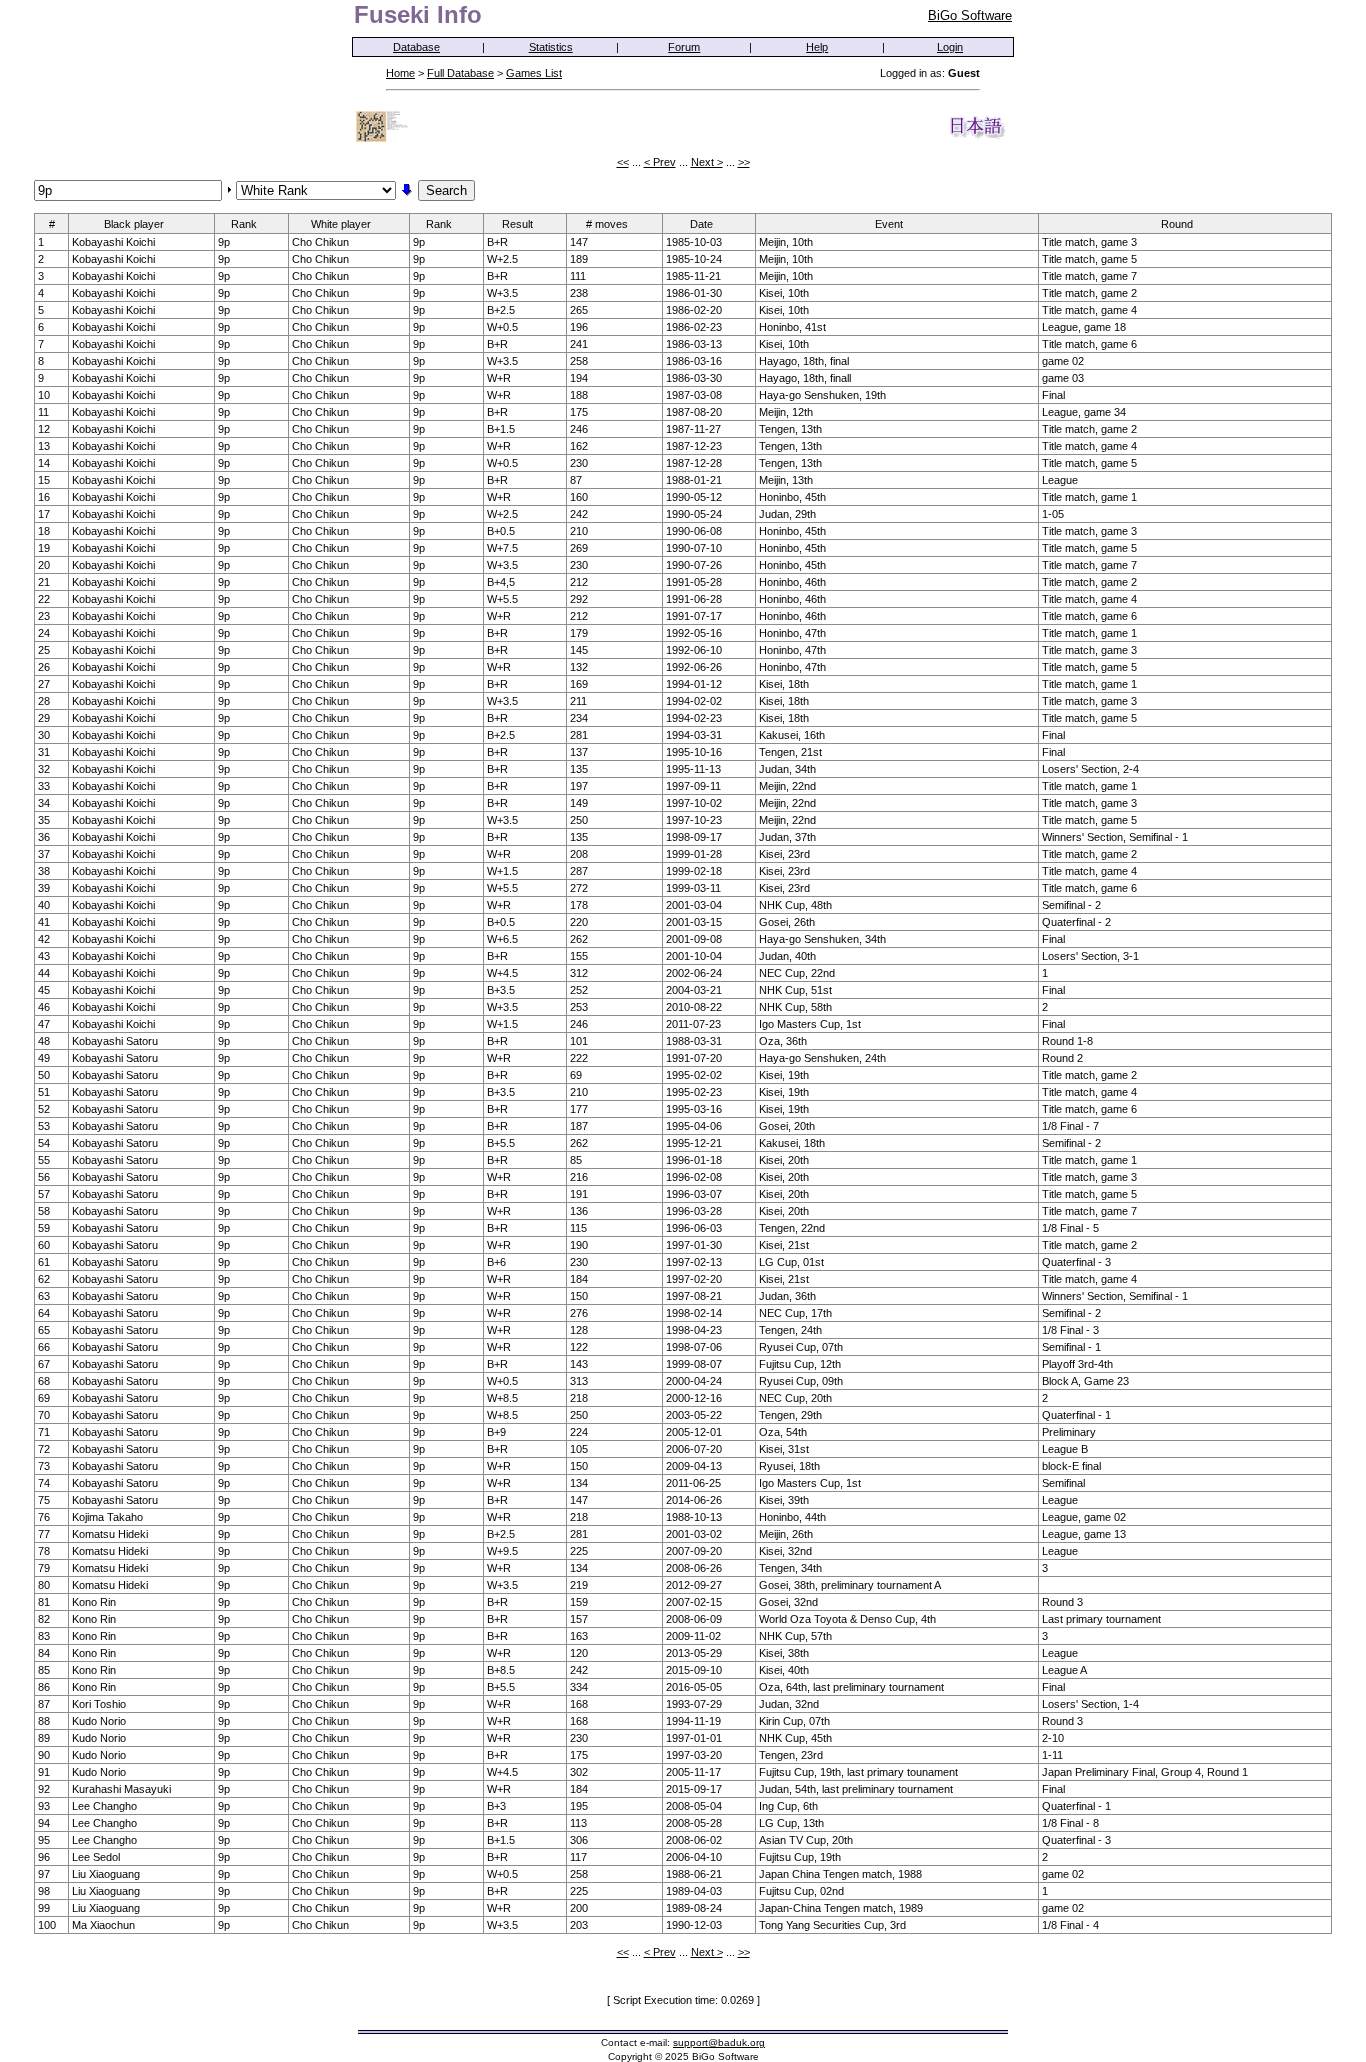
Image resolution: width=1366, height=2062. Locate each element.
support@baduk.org (719, 2042)
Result (517, 224)
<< (623, 162)
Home (400, 73)
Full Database (460, 73)
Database (416, 47)
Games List (534, 73)
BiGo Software (970, 15)
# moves (607, 224)
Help (817, 47)
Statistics (551, 47)
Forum (684, 47)
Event (889, 224)
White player (341, 224)
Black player (134, 224)
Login (950, 47)
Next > (707, 162)
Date (701, 224)
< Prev (660, 162)
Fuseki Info (418, 14)
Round (1177, 224)
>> (744, 162)
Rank (244, 224)
